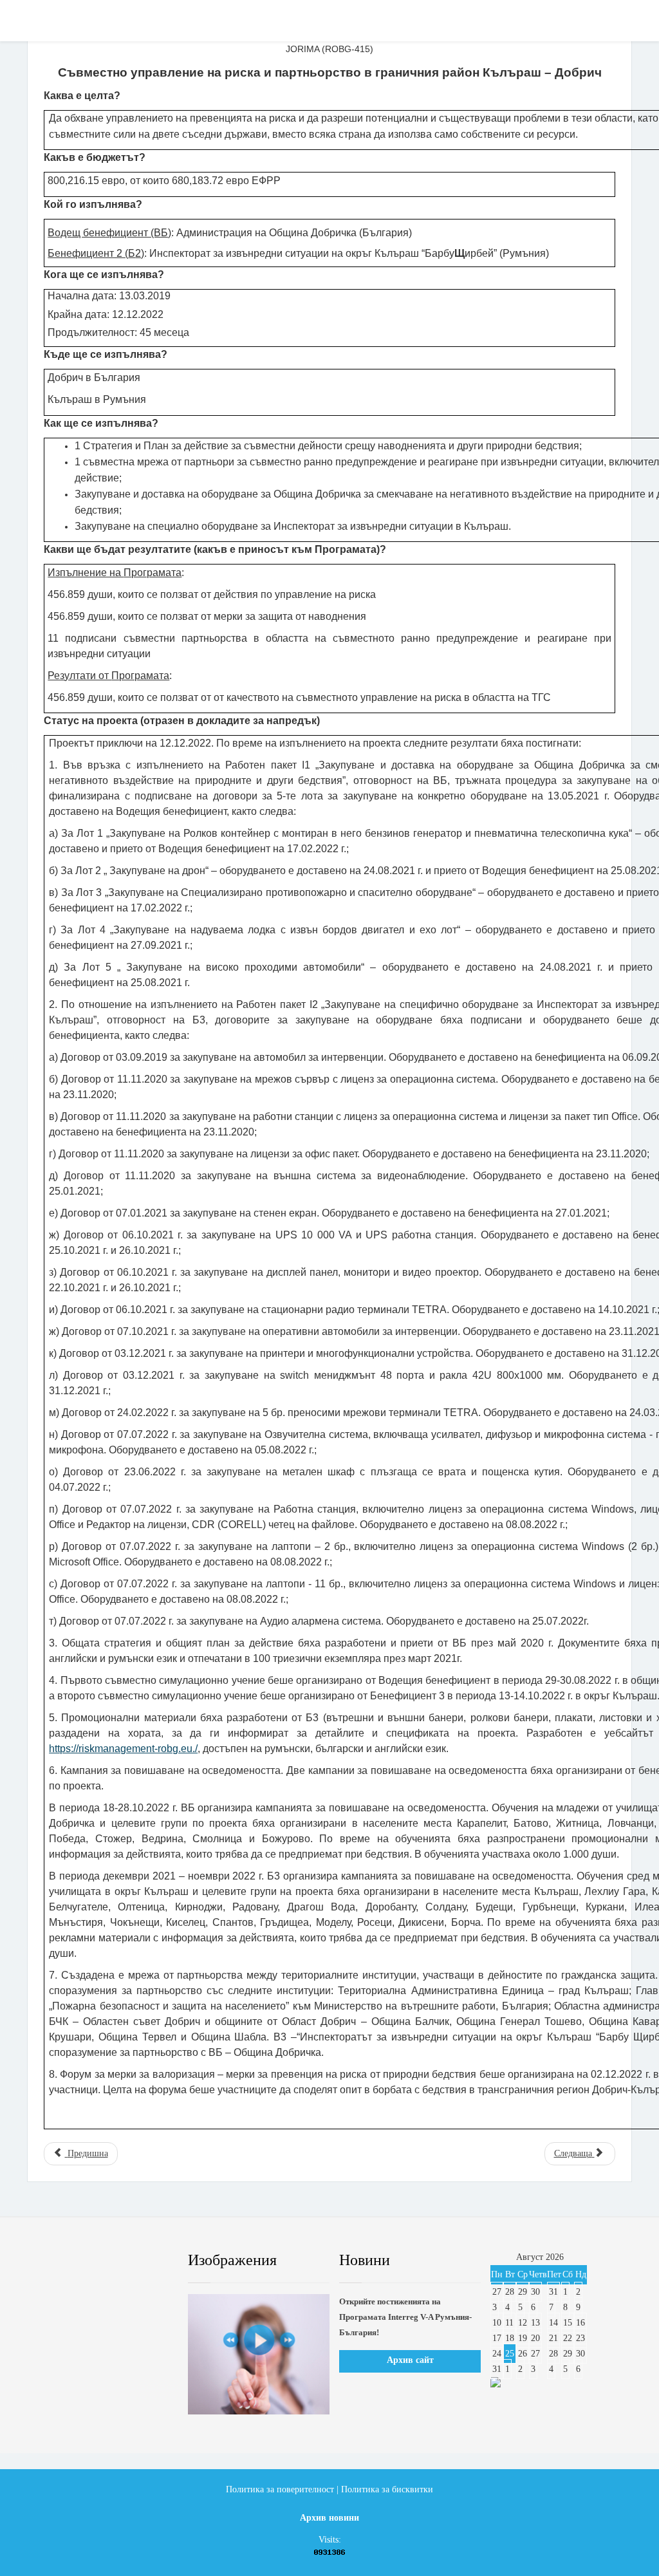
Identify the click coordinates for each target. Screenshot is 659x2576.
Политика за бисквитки (387, 2489)
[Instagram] (146, 2261)
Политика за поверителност (280, 2489)
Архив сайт (410, 2360)
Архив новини (329, 2518)
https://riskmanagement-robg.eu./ (123, 1749)
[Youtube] (115, 2261)
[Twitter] (84, 2261)
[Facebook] (53, 2261)
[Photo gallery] (259, 2354)
